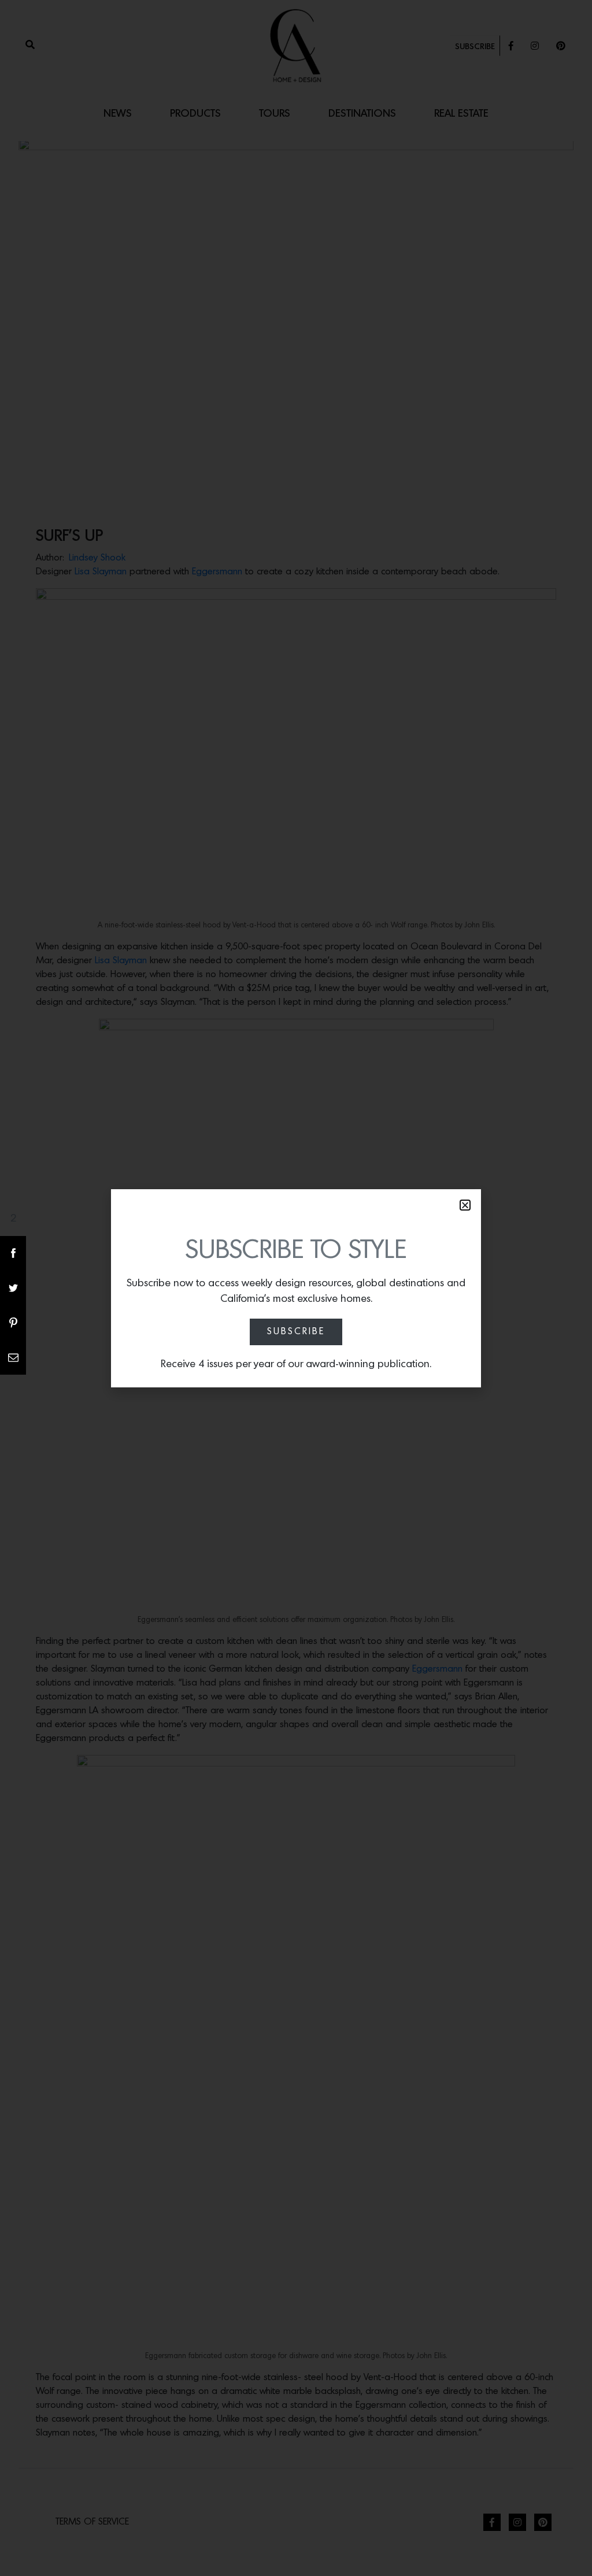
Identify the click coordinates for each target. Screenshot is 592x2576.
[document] (296, 1288)
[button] (465, 1205)
